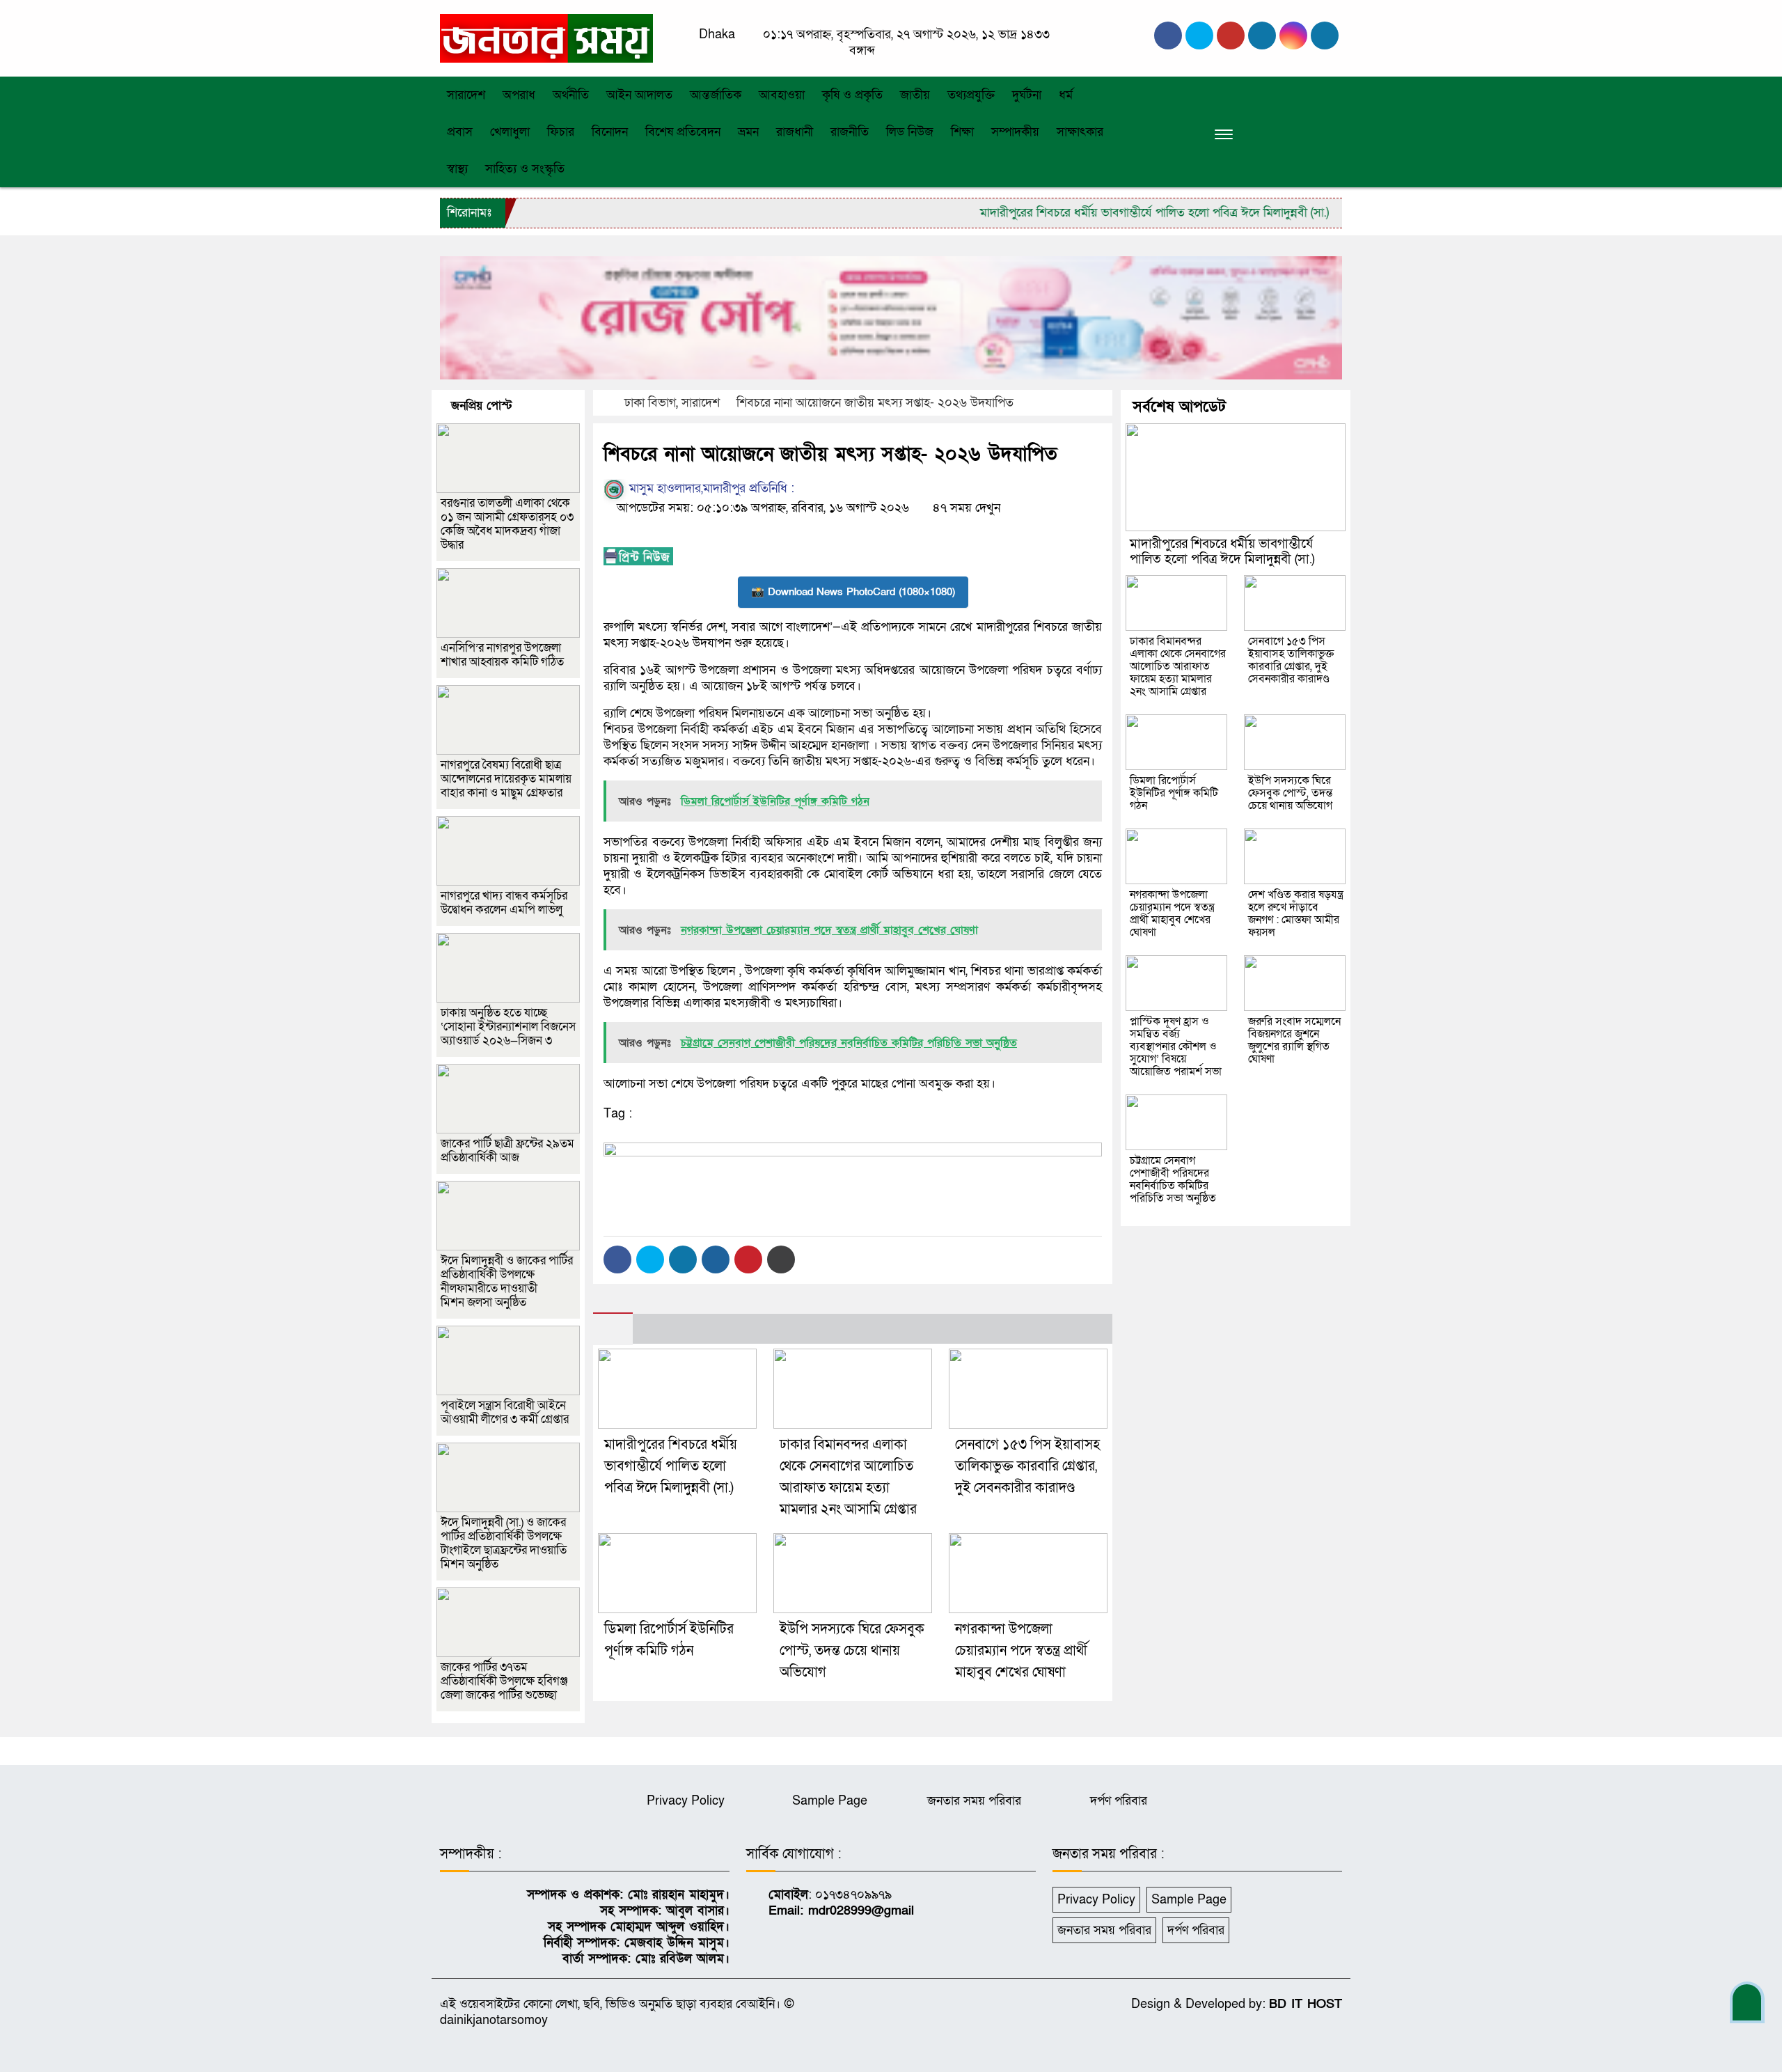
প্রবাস (460, 132)
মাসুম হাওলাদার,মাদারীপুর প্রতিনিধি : (710, 488)
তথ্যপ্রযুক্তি (971, 95)
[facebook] (1168, 36)
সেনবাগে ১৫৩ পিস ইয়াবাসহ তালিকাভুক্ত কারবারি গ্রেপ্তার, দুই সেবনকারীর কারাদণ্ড (1027, 1466)
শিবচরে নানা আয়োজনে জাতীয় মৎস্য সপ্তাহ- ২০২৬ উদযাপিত (875, 403)
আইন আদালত (639, 95)
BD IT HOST (1306, 2004)
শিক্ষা (962, 132)
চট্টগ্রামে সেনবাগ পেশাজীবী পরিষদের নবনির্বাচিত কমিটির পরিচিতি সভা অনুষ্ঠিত (1173, 1179)
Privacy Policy (686, 1801)
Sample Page (830, 1801)
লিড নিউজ (910, 132)
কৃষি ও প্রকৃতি (852, 95)
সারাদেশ (466, 95)
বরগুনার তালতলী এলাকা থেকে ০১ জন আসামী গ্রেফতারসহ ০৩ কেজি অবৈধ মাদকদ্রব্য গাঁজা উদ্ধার (507, 524)
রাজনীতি (850, 132)
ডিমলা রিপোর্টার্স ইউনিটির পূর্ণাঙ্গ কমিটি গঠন (1174, 793)
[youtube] (1293, 36)
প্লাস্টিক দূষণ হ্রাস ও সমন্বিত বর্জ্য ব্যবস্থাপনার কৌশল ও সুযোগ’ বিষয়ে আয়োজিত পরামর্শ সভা (1176, 1046)
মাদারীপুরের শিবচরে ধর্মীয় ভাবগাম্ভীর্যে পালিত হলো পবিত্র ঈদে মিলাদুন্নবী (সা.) (1107, 213)
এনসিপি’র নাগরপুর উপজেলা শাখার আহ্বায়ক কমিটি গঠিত (502, 655)
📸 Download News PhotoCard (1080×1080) (853, 592)
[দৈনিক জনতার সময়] (546, 37)
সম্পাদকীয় (1015, 132)
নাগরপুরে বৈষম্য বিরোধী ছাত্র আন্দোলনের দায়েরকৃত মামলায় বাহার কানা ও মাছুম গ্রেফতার (506, 779)
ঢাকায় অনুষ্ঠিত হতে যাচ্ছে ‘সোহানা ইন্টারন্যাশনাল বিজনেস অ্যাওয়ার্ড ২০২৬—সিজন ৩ (508, 1027)
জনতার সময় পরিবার (974, 1801)
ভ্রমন (748, 132)
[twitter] (1199, 36)
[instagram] (1231, 36)
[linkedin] (1262, 36)
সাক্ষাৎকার (1080, 132)
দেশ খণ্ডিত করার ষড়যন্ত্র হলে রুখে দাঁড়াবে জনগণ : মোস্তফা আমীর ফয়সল (1296, 913)
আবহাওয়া (782, 95)
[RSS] (1325, 36)
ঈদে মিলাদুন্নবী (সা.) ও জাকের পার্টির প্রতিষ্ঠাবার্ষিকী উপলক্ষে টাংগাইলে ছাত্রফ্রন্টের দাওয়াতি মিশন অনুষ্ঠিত (504, 1543)
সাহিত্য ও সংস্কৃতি (525, 169)
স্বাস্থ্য (457, 169)
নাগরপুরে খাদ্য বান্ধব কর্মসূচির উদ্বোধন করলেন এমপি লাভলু (504, 903)
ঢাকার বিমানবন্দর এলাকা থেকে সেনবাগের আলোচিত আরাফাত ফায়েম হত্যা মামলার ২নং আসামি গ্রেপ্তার (1178, 666)
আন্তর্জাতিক (716, 95)
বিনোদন (610, 132)
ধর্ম (1066, 95)
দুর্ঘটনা (1027, 95)
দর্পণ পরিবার (1119, 1801)
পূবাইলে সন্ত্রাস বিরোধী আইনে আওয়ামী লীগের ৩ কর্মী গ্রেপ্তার (505, 1412)
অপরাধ (519, 95)
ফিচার (561, 132)
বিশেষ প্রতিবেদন (683, 132)
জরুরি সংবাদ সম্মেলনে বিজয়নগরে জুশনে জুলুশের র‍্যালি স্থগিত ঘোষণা (1294, 1040)
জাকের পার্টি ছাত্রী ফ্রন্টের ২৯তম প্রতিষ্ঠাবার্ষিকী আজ (507, 1151)
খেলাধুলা (510, 132)
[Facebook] (617, 1259)
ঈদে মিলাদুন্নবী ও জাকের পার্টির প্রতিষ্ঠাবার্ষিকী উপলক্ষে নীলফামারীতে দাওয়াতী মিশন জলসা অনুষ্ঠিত (507, 1281)
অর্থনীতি (571, 95)
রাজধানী (795, 132)
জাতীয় (915, 95)
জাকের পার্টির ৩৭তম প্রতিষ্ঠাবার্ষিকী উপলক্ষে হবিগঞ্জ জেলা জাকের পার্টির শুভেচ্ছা (504, 1681)
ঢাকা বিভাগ (650, 403)
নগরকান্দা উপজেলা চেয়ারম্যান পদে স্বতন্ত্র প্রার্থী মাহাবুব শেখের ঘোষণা (1021, 1651)
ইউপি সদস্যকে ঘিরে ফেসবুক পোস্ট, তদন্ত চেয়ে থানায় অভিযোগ (852, 1651)
